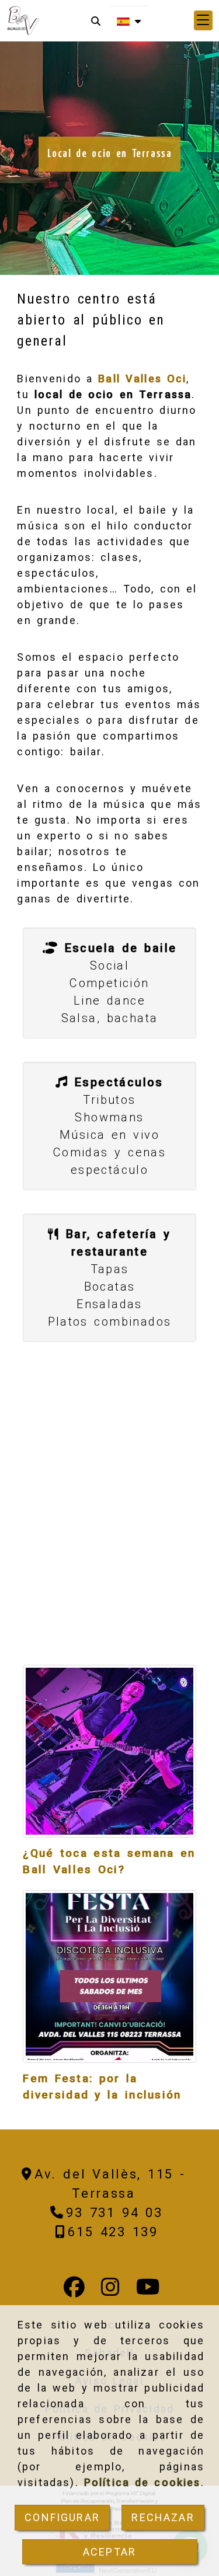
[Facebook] (74, 2291)
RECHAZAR (163, 2517)
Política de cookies (142, 2482)
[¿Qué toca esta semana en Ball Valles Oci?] (109, 1751)
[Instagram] (110, 2291)
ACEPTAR (109, 2552)
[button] (203, 20)
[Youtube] (148, 2291)
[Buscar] (96, 21)
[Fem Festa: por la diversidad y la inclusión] (109, 1977)
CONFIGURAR (62, 2517)
